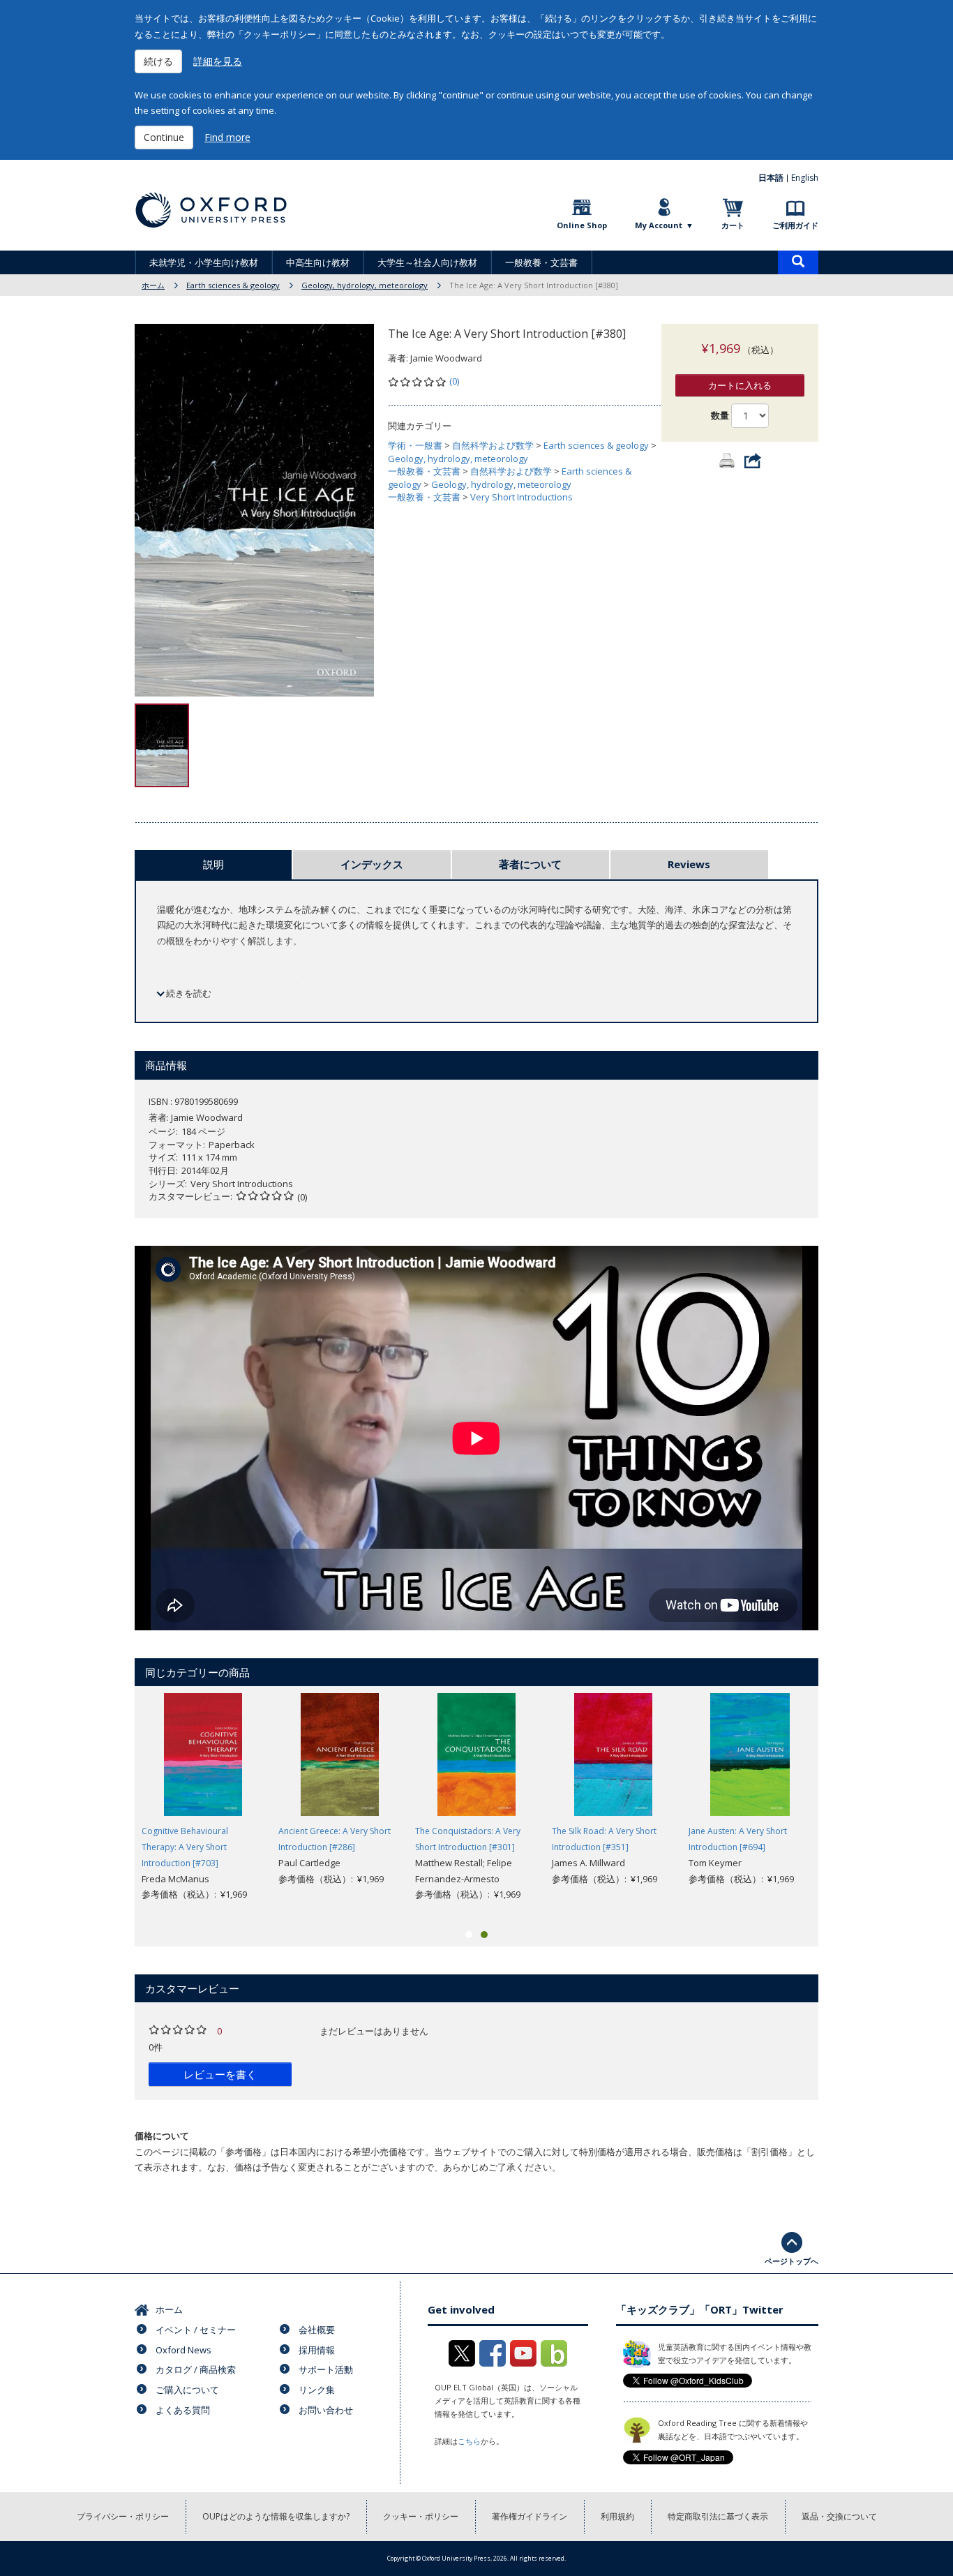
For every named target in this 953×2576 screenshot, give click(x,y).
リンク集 (317, 2390)
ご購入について (187, 2390)
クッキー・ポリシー (421, 2516)
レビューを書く (220, 2074)
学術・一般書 (415, 445)
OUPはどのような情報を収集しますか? (276, 2516)
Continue (164, 137)
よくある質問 (183, 2410)
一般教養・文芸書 (541, 262)
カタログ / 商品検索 (196, 2369)
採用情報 (317, 2350)
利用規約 (617, 2516)
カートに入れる (740, 385)
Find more (227, 137)
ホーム (153, 285)
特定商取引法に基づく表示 (718, 2516)
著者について (530, 864)
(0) (454, 381)
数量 (720, 415)
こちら (469, 2441)
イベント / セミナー (196, 2330)
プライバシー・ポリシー (123, 2516)
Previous (114, 1806)
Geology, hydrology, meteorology (365, 285)
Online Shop (582, 225)
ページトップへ (791, 2261)
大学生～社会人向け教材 (427, 262)
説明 (213, 864)
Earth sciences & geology (233, 285)
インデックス (372, 864)
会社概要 (317, 2330)
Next (839, 1806)
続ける (158, 61)
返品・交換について (839, 2516)
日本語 (771, 178)
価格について (162, 2136)
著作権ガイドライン (530, 2516)
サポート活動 (326, 2369)
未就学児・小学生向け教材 (204, 262)
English (805, 178)
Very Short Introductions (521, 497)
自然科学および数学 (493, 445)
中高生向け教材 (318, 262)
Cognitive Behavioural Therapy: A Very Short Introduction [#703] (185, 1847)
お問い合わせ (326, 2410)
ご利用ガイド (795, 225)
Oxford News (183, 2350)
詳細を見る (218, 61)
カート (733, 225)
